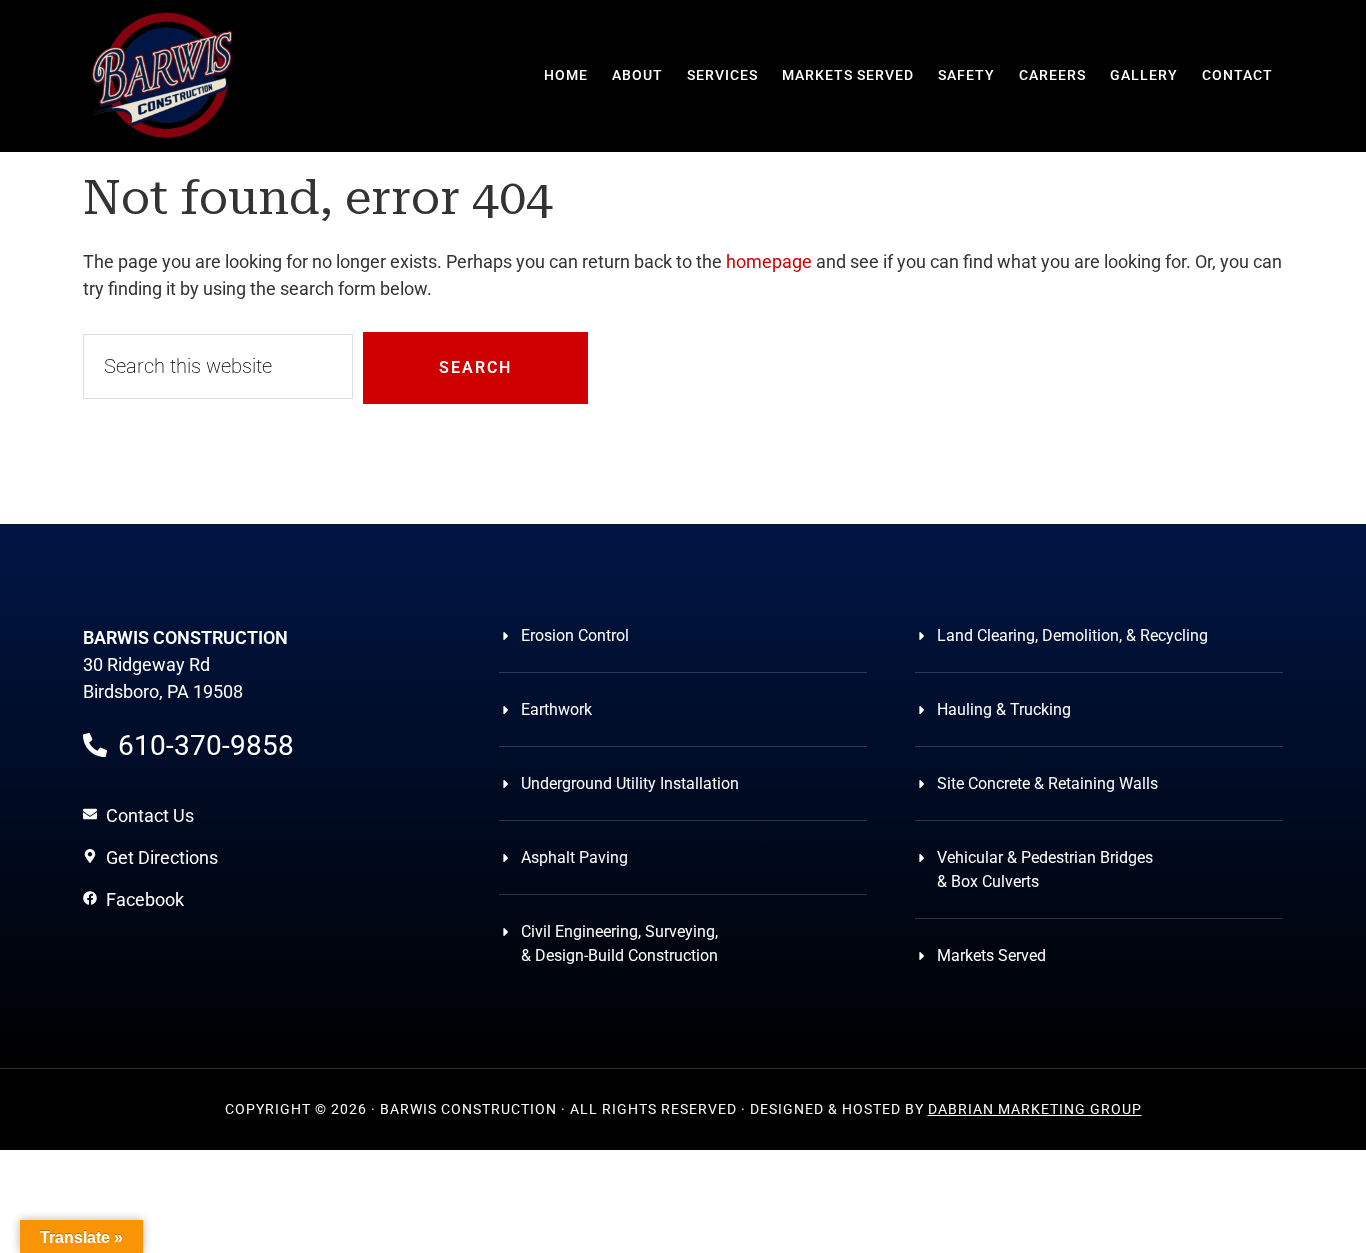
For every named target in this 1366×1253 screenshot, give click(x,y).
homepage (769, 261)
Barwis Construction (163, 75)
